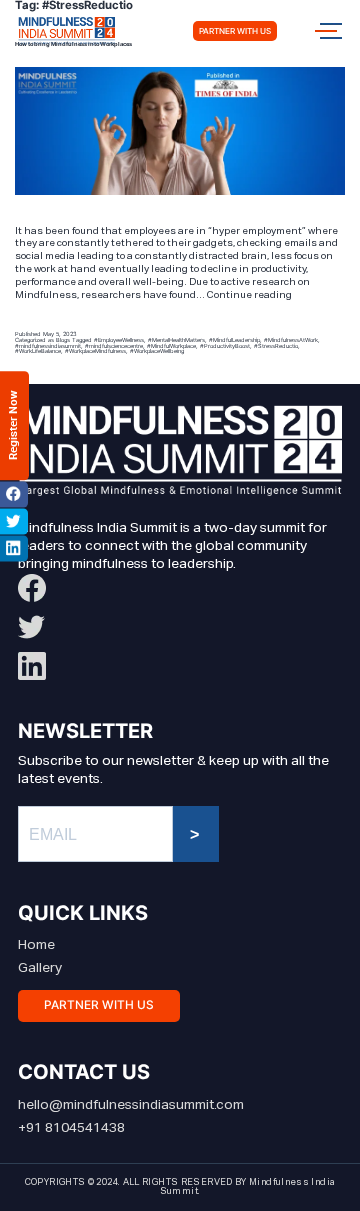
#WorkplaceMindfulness (95, 350)
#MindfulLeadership (234, 339)
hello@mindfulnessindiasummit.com (131, 1105)
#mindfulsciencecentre (114, 345)
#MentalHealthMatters (176, 339)
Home (36, 945)
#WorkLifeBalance (38, 350)
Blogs (63, 339)
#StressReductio (276, 345)
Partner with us (235, 31)
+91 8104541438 (71, 1128)
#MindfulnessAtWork (291, 339)
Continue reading (249, 295)
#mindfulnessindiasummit (48, 345)
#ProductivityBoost (225, 345)
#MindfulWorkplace (171, 345)
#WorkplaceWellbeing (157, 350)
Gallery (40, 968)
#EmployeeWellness (119, 339)
